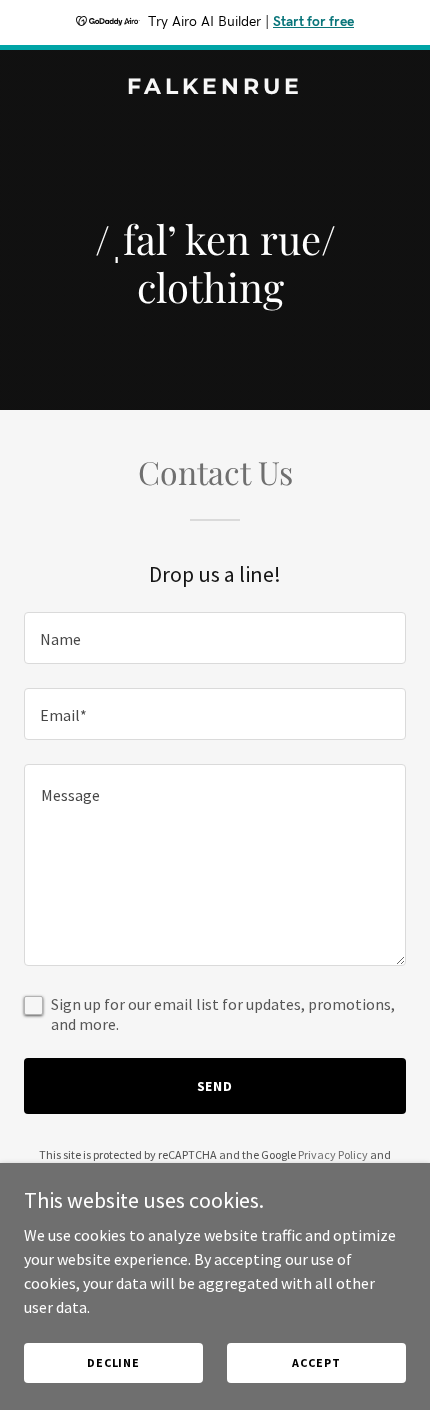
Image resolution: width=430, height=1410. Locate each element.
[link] (215, 88)
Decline (113, 1362)
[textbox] (215, 638)
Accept (316, 1362)
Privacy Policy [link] (333, 1154)
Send (215, 1086)
